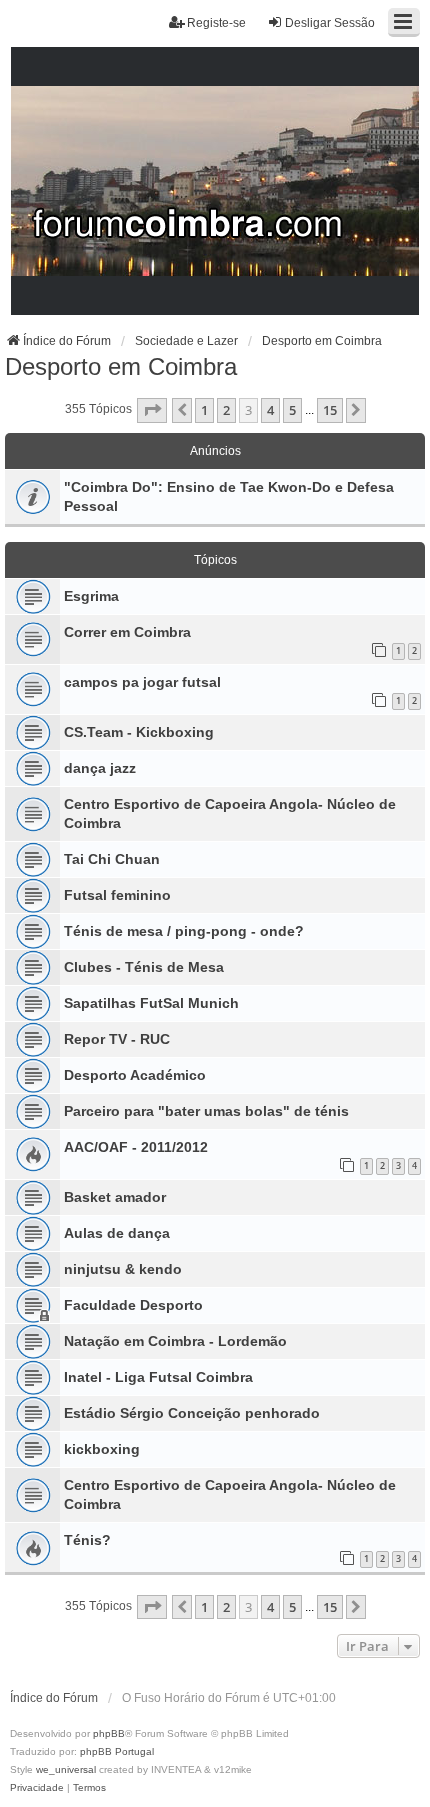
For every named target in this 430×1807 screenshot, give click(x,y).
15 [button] (330, 410)
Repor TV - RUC (117, 1039)
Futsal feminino (117, 895)
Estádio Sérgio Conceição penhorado (192, 1413)
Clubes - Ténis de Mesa (144, 967)
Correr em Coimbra (127, 632)
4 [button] (270, 410)
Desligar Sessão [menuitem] (330, 23)
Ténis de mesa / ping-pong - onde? (184, 931)
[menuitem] (37, 1788)
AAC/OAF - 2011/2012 (136, 1147)
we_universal (66, 1769)
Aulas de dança (117, 1233)
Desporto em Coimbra (121, 366)
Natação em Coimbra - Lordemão (175, 1341)
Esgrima (91, 596)
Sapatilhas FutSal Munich (151, 1003)
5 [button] (292, 410)
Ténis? (87, 1540)
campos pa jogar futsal (142, 682)
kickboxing (102, 1449)
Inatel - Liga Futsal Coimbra (158, 1377)
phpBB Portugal (117, 1751)
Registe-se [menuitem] (216, 23)
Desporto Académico (135, 1075)
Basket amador (115, 1197)
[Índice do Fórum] (215, 181)
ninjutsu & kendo (123, 1269)
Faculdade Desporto (133, 1305)
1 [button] (204, 410)
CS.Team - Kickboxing (139, 732)
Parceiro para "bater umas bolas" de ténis (206, 1111)
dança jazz (100, 768)
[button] (152, 410)
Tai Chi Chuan (112, 859)
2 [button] (226, 410)
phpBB (109, 1733)
